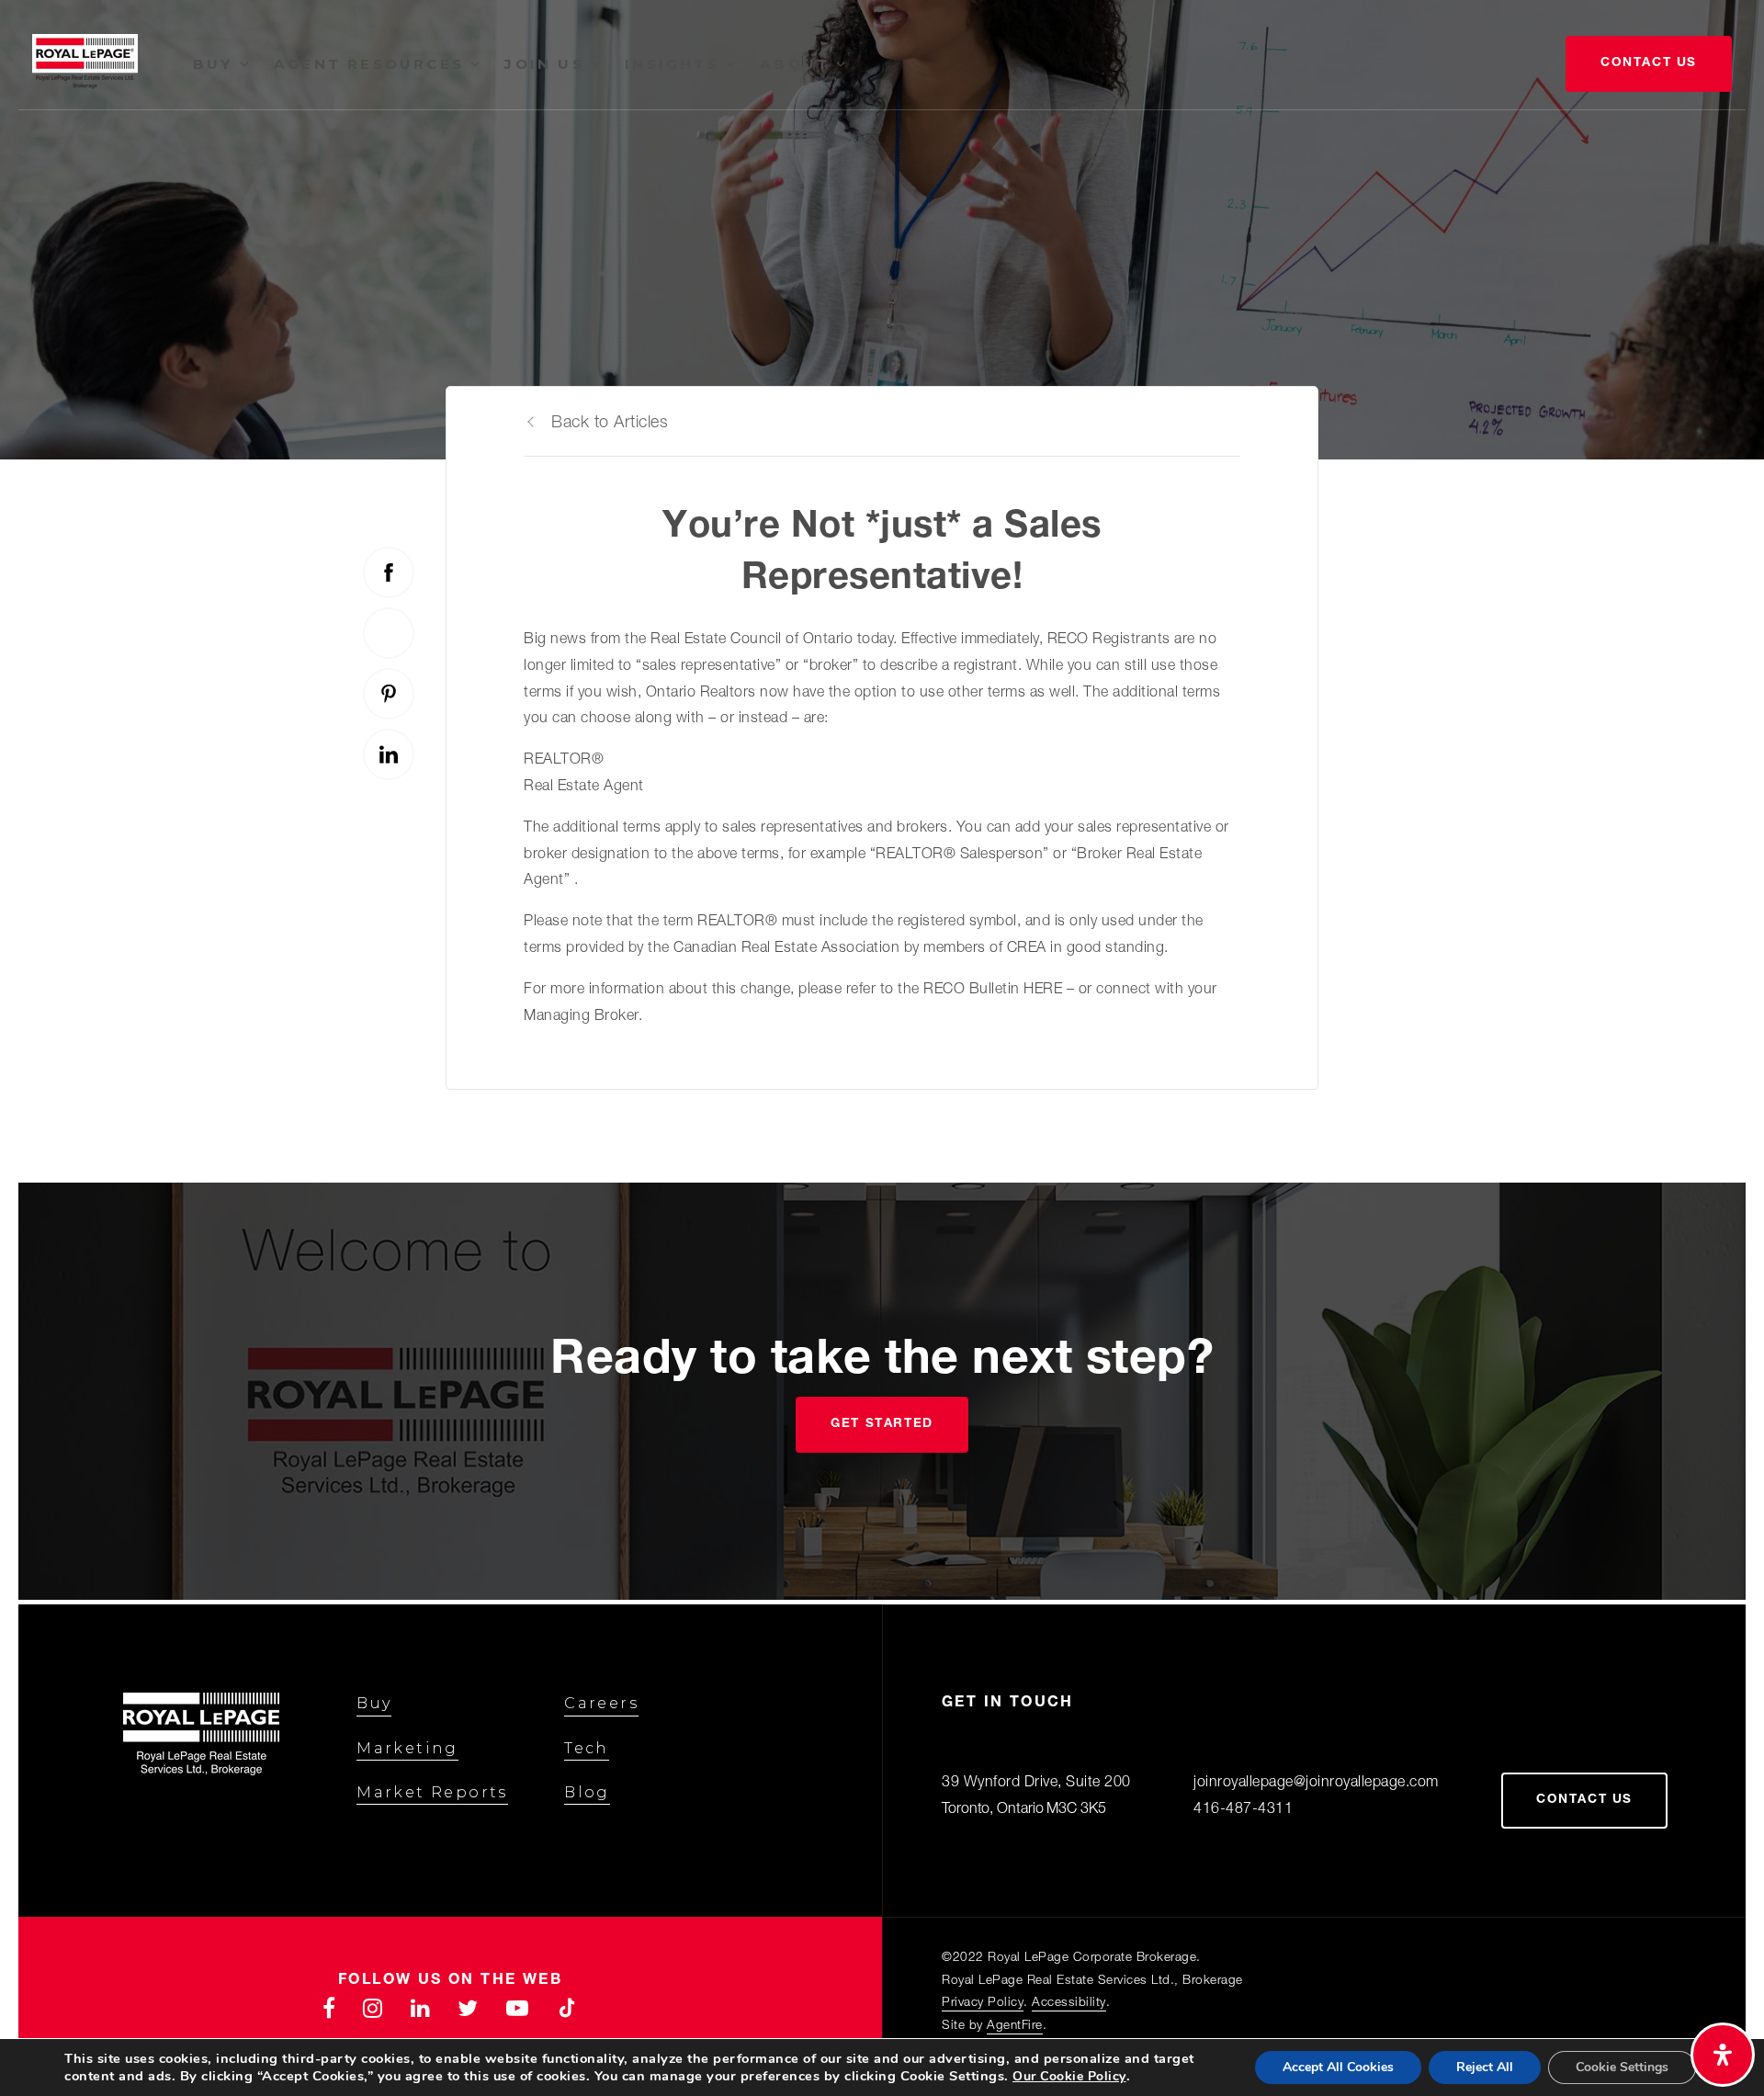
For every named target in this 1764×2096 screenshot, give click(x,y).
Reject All (1485, 2067)
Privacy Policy (983, 2003)
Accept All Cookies (1338, 2067)
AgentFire (1015, 2026)
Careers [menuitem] (601, 1703)
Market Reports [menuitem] (432, 1792)
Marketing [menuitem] (407, 1748)
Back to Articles (610, 424)
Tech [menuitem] (587, 1748)
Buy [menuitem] (216, 64)
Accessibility (1069, 2003)
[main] (882, 589)
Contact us (1584, 1800)
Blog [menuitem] (587, 1792)
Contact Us (1649, 63)
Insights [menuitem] (675, 64)
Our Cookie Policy (1069, 2076)
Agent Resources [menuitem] (372, 64)
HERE (1043, 991)
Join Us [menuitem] (548, 64)
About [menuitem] (798, 64)
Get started (882, 1424)
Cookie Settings (1622, 2067)
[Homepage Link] (85, 65)
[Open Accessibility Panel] (1723, 2055)
